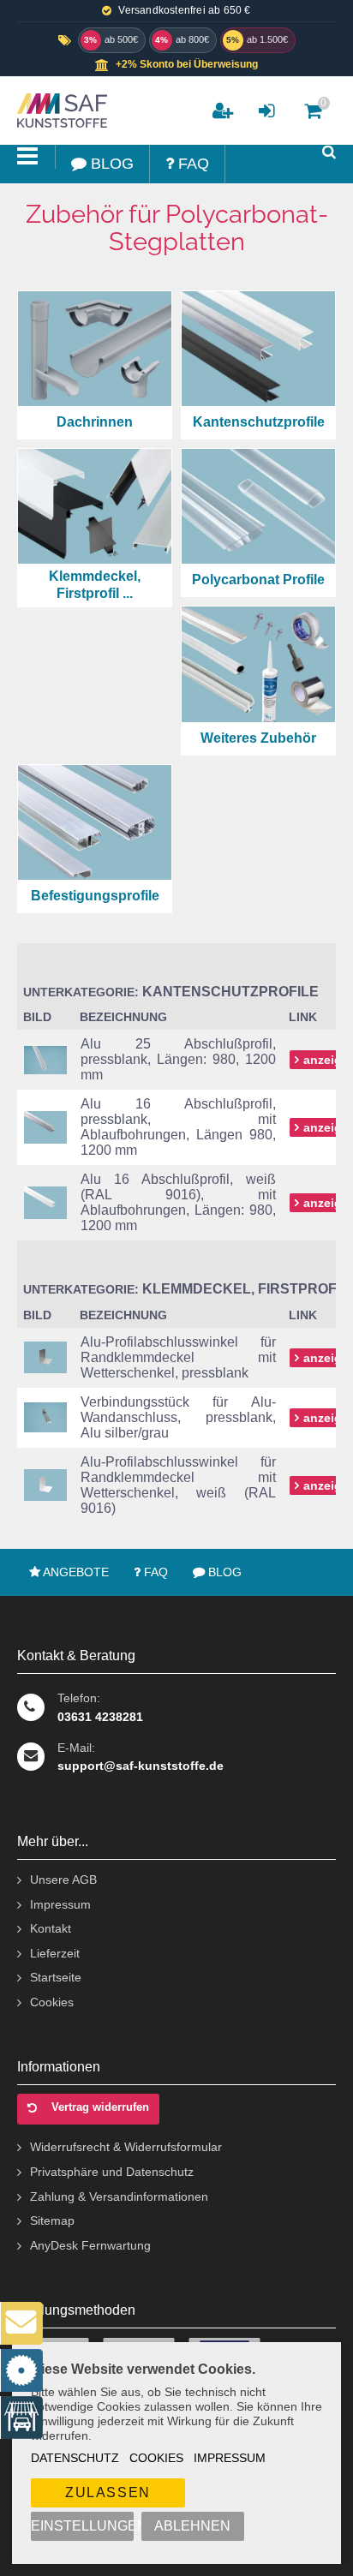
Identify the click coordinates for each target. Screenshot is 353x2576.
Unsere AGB (63, 1880)
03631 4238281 (100, 1717)
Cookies (156, 2458)
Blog (223, 1572)
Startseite (56, 1977)
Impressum (230, 2458)
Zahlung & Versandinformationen (119, 2196)
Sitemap (52, 2220)
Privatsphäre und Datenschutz (112, 2172)
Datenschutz (75, 2458)
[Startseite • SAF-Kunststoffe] (60, 111)
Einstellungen (82, 2526)
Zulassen (108, 2492)
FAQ (154, 1572)
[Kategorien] (28, 157)
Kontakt (51, 1928)
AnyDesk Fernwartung (90, 2245)
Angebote (75, 1572)
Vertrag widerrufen (100, 2107)
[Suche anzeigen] (329, 152)
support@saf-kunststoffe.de (141, 1766)
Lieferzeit (55, 1953)
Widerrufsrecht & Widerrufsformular (126, 2147)
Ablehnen (192, 2526)
